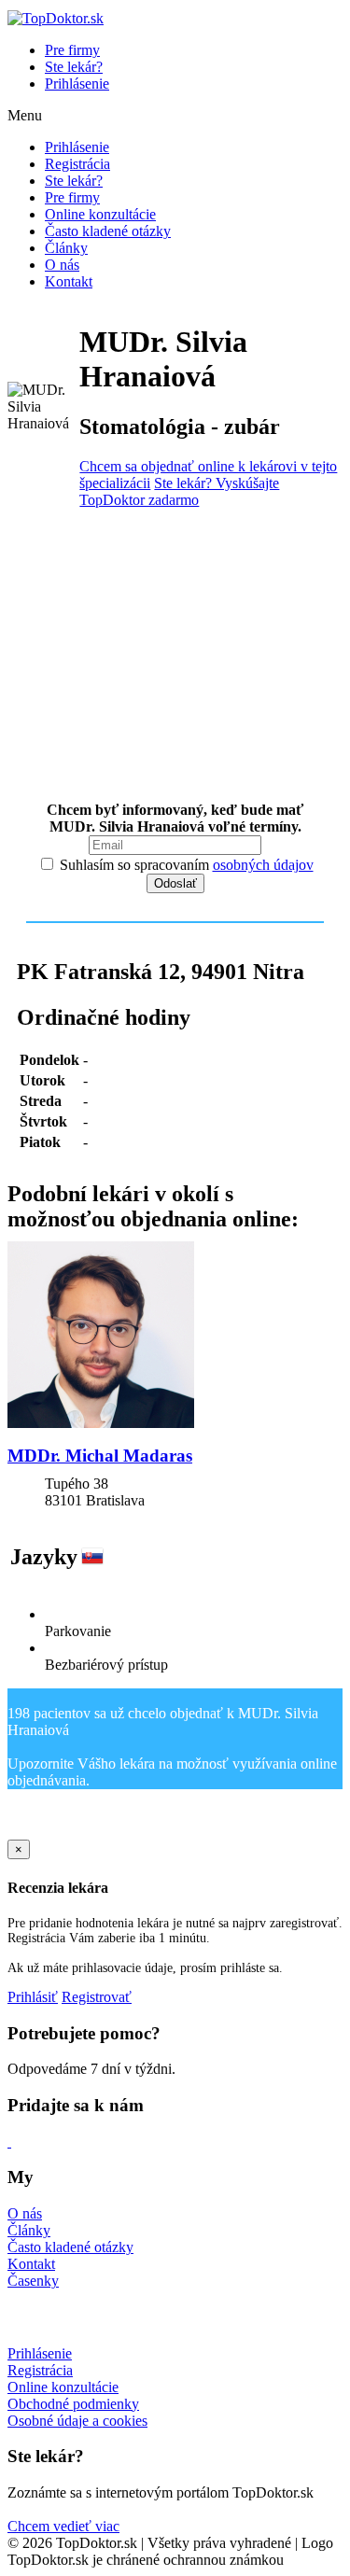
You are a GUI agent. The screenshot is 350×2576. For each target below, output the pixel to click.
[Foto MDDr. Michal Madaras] (175, 1337)
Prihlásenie (77, 84)
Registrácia (77, 164)
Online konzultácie (100, 214)
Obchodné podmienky (73, 2404)
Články (66, 248)
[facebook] (9, 2142)
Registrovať (97, 1997)
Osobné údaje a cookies (77, 2421)
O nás (62, 265)
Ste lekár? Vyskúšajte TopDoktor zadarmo (179, 491)
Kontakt (69, 281)
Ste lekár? (74, 67)
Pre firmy (72, 50)
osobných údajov (263, 865)
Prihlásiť (33, 1997)
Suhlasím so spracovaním (185, 865)
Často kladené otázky (108, 231)
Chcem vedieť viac (63, 2526)
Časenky (33, 2281)
